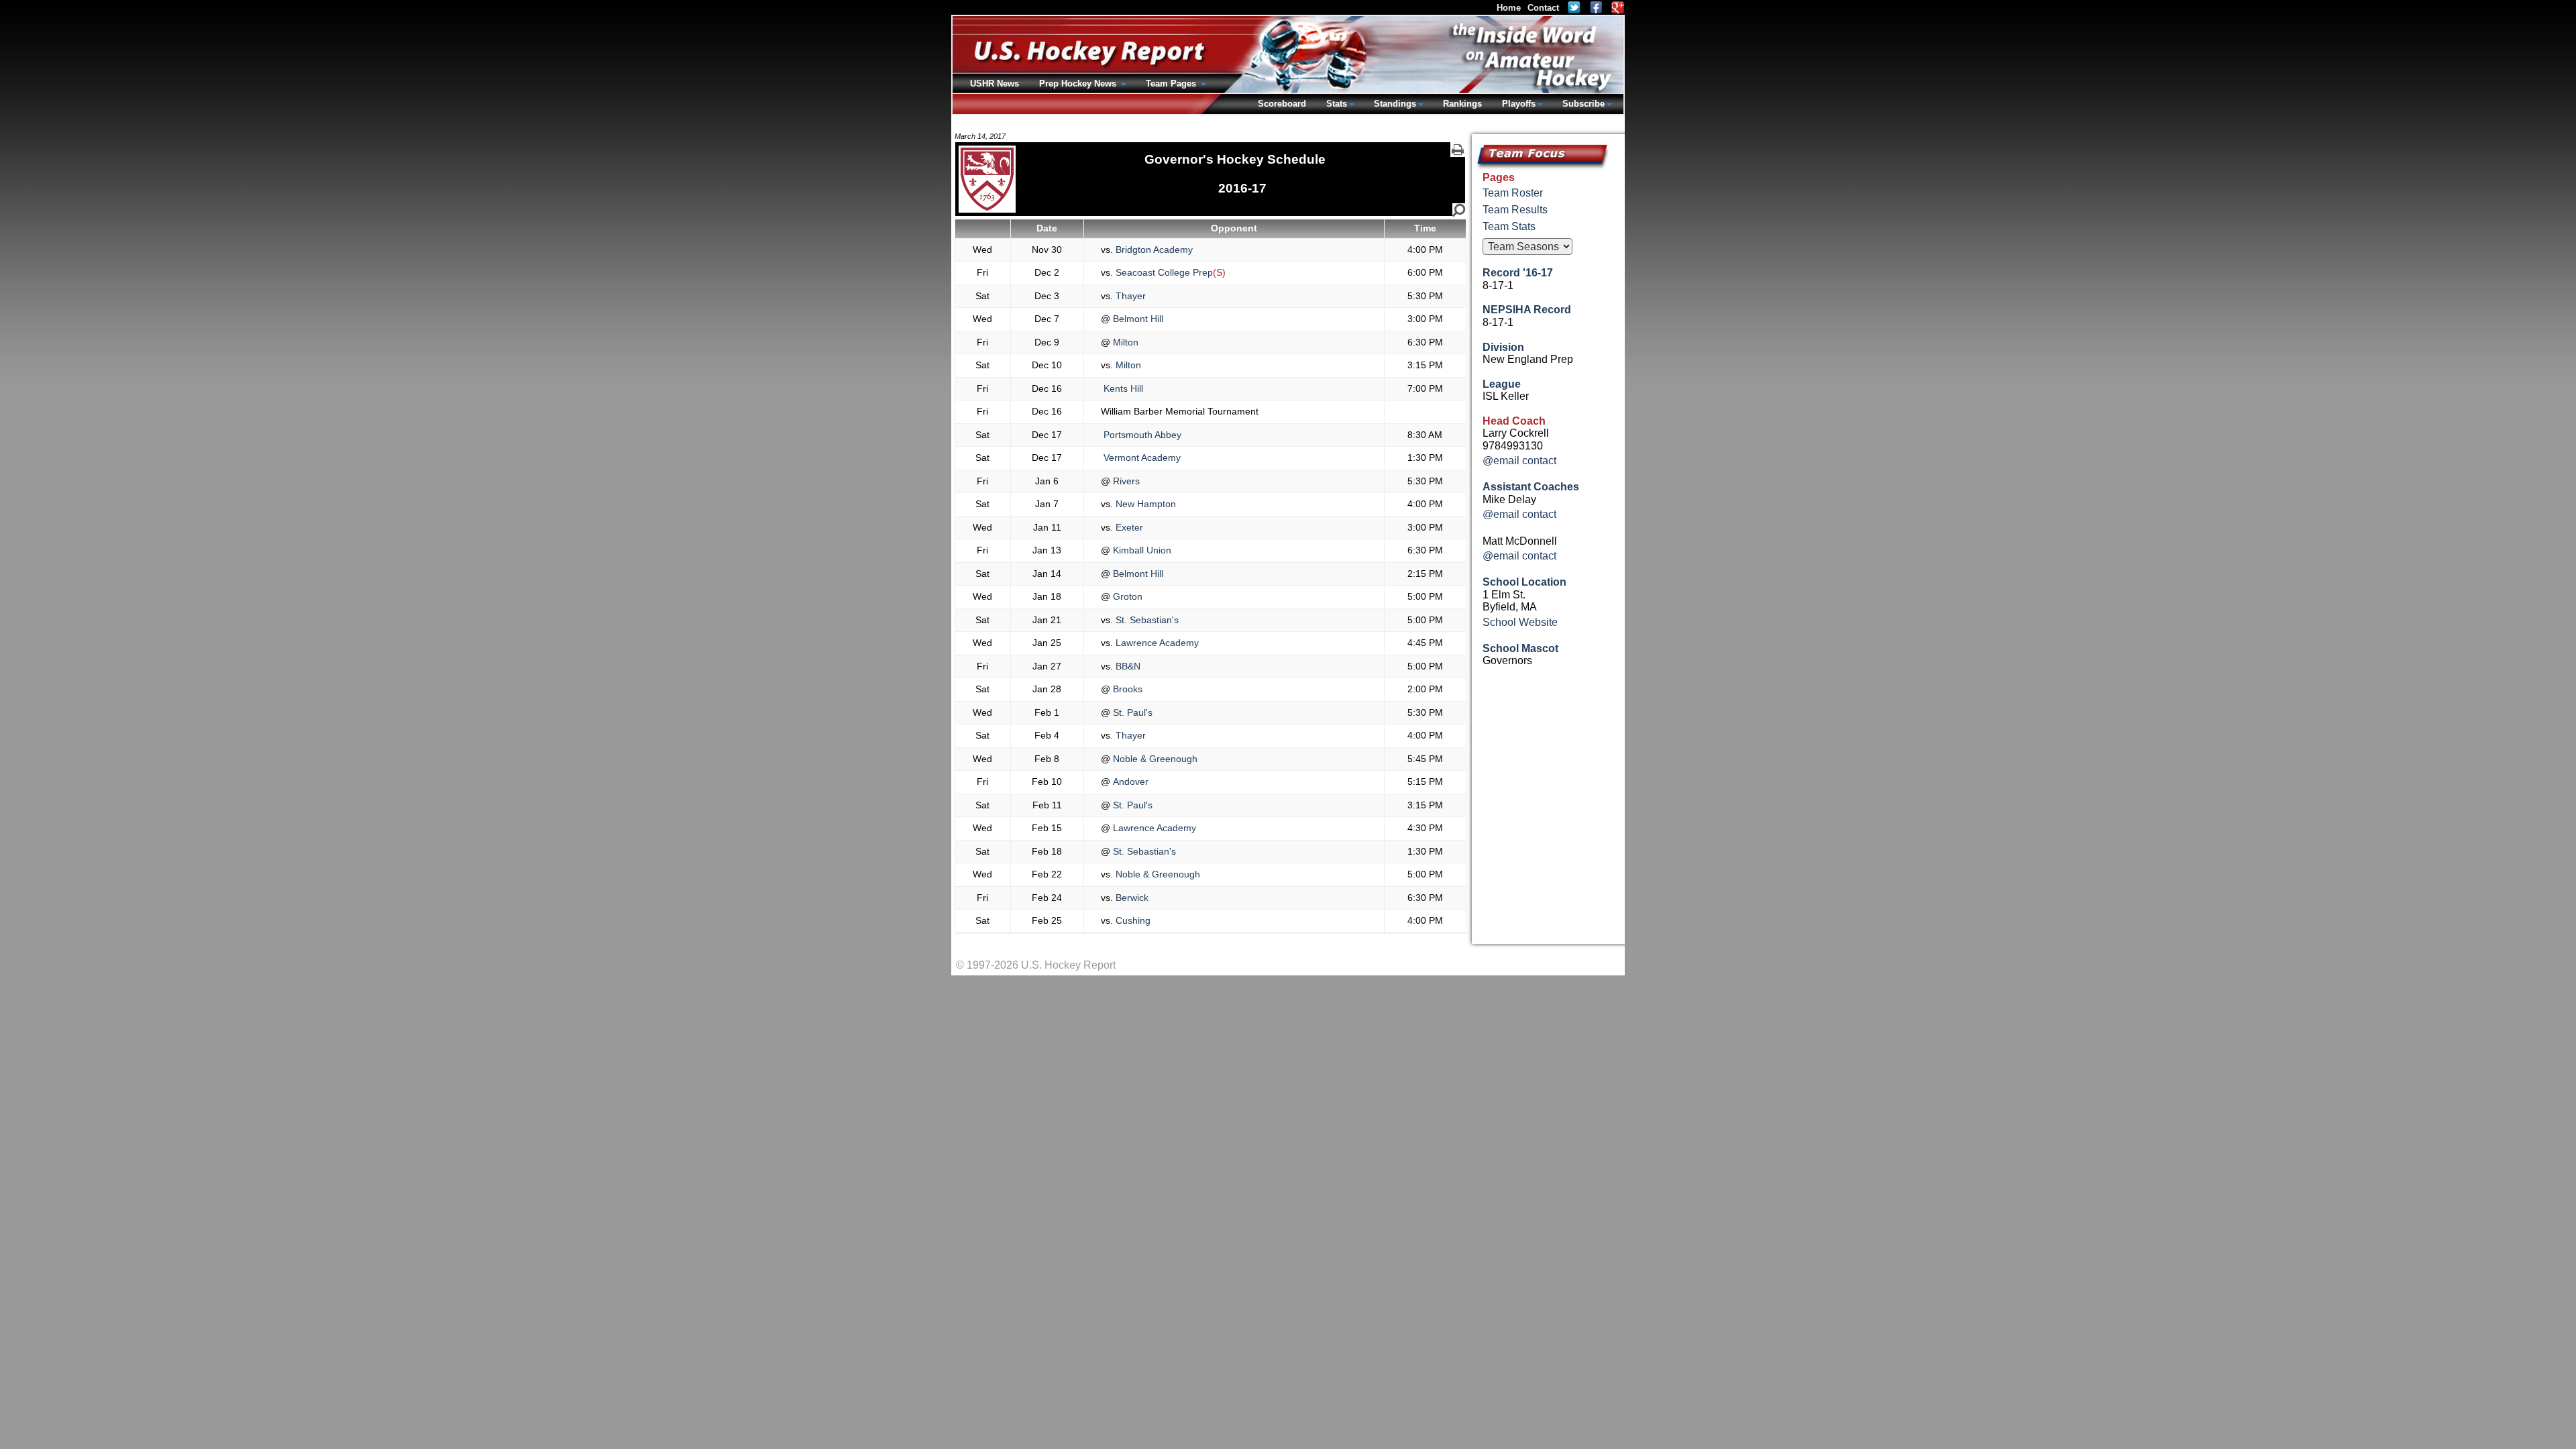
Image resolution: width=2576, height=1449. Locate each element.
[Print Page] (1458, 150)
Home (1509, 8)
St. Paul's (1131, 712)
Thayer (1129, 296)
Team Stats (1509, 226)
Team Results (1515, 210)
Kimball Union (1141, 550)
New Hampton (1144, 504)
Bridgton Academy (1153, 250)
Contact (1543, 8)
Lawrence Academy (1156, 643)
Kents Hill (1122, 388)
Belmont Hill (1137, 319)
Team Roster (1513, 193)
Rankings (1462, 104)
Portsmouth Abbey (1141, 435)
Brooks (1126, 689)
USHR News (995, 84)
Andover (1129, 782)
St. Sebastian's (1146, 620)
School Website (1520, 622)
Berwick (1131, 898)
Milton (1124, 342)
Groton (1126, 596)
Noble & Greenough (1154, 759)
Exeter (1128, 527)
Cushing (1132, 920)
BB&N (1127, 666)
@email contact (1519, 461)
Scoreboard (1282, 104)
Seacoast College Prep (1163, 272)
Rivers (1125, 481)
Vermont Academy (1141, 458)
